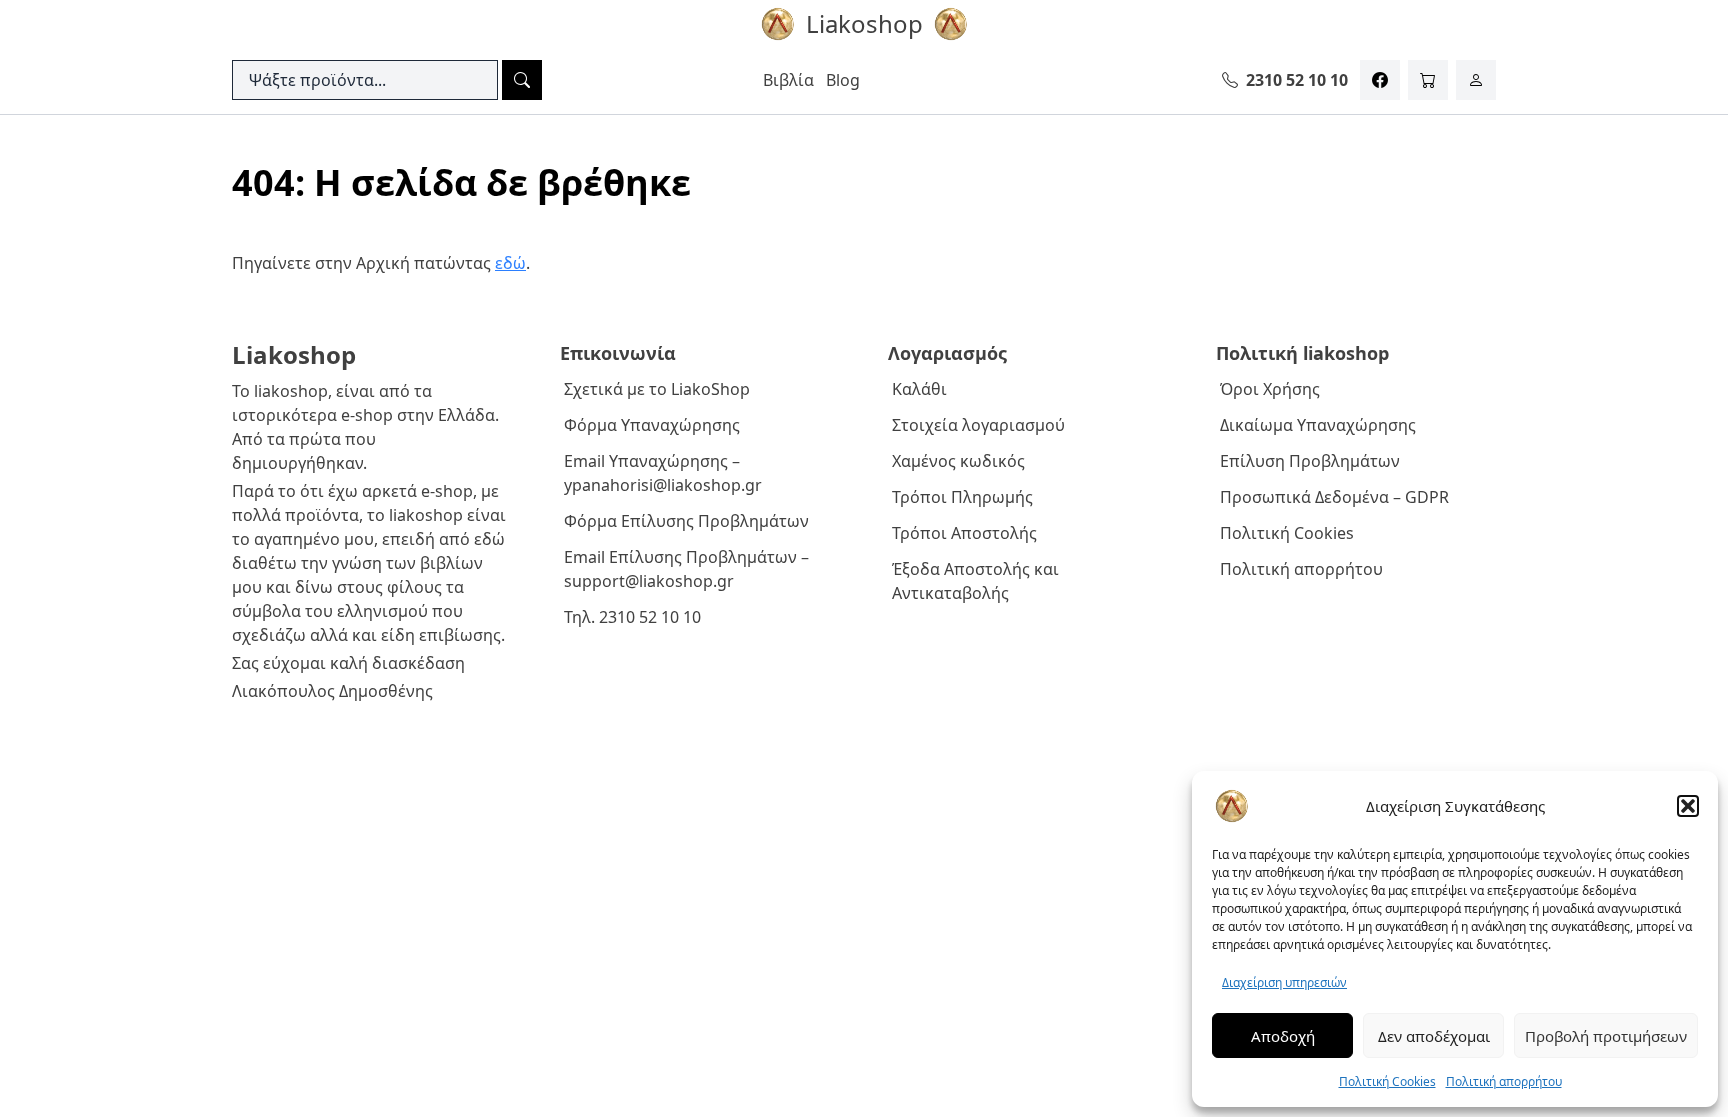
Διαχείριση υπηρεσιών (1284, 982)
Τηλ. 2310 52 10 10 (632, 617)
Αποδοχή (1283, 1036)
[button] (1688, 806)
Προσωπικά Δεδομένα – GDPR (1334, 497)
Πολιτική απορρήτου (1504, 1081)
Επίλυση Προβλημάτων (1310, 461)
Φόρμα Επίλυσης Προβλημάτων (686, 521)
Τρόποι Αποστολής (964, 533)
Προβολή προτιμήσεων (1606, 1036)
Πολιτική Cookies (1387, 1081)
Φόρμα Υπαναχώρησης (652, 425)
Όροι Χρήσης (1270, 389)
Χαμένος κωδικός (958, 461)
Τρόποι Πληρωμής (962, 497)
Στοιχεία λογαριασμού (978, 425)
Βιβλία (788, 80)
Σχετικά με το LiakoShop (657, 389)
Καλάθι (919, 389)
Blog (843, 80)
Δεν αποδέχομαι (1434, 1036)
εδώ (510, 263)
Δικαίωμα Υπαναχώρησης (1318, 425)
